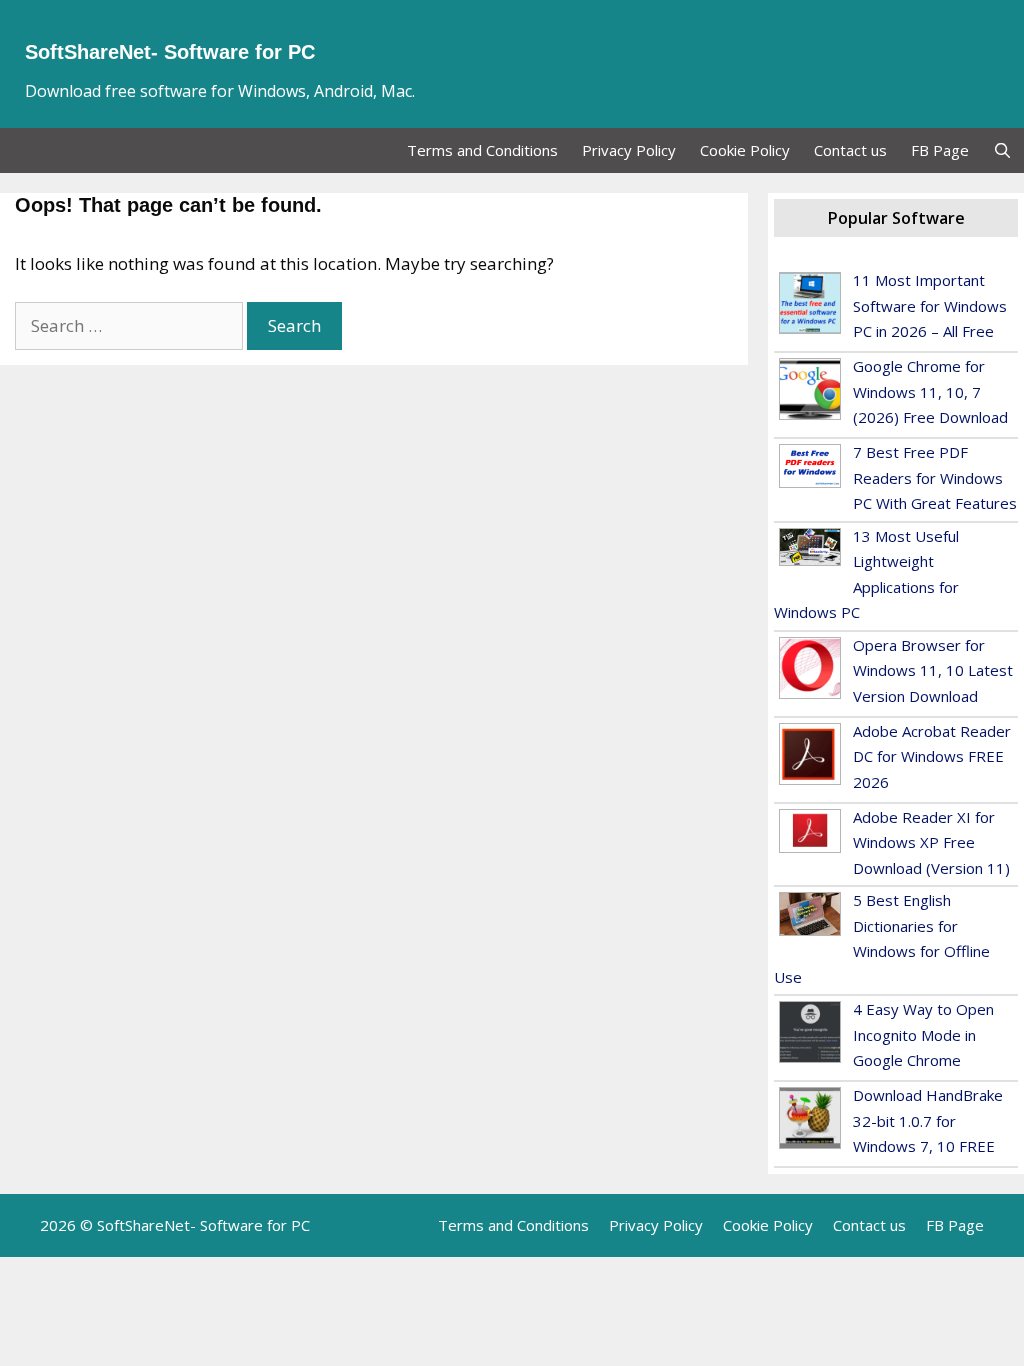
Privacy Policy (629, 150)
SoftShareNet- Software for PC (170, 52)
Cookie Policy (745, 150)
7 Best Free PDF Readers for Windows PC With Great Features (935, 477)
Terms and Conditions (482, 150)
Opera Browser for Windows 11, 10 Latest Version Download (933, 670)
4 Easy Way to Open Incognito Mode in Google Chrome (923, 1034)
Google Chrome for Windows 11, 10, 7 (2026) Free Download (930, 391)
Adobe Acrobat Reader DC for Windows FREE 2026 (932, 756)
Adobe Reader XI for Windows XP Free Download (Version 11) (931, 842)
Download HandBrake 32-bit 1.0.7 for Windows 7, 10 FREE (928, 1120)
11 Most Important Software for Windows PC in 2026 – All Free (930, 305)
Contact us (850, 150)
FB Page (940, 150)
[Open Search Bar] (1002, 150)
